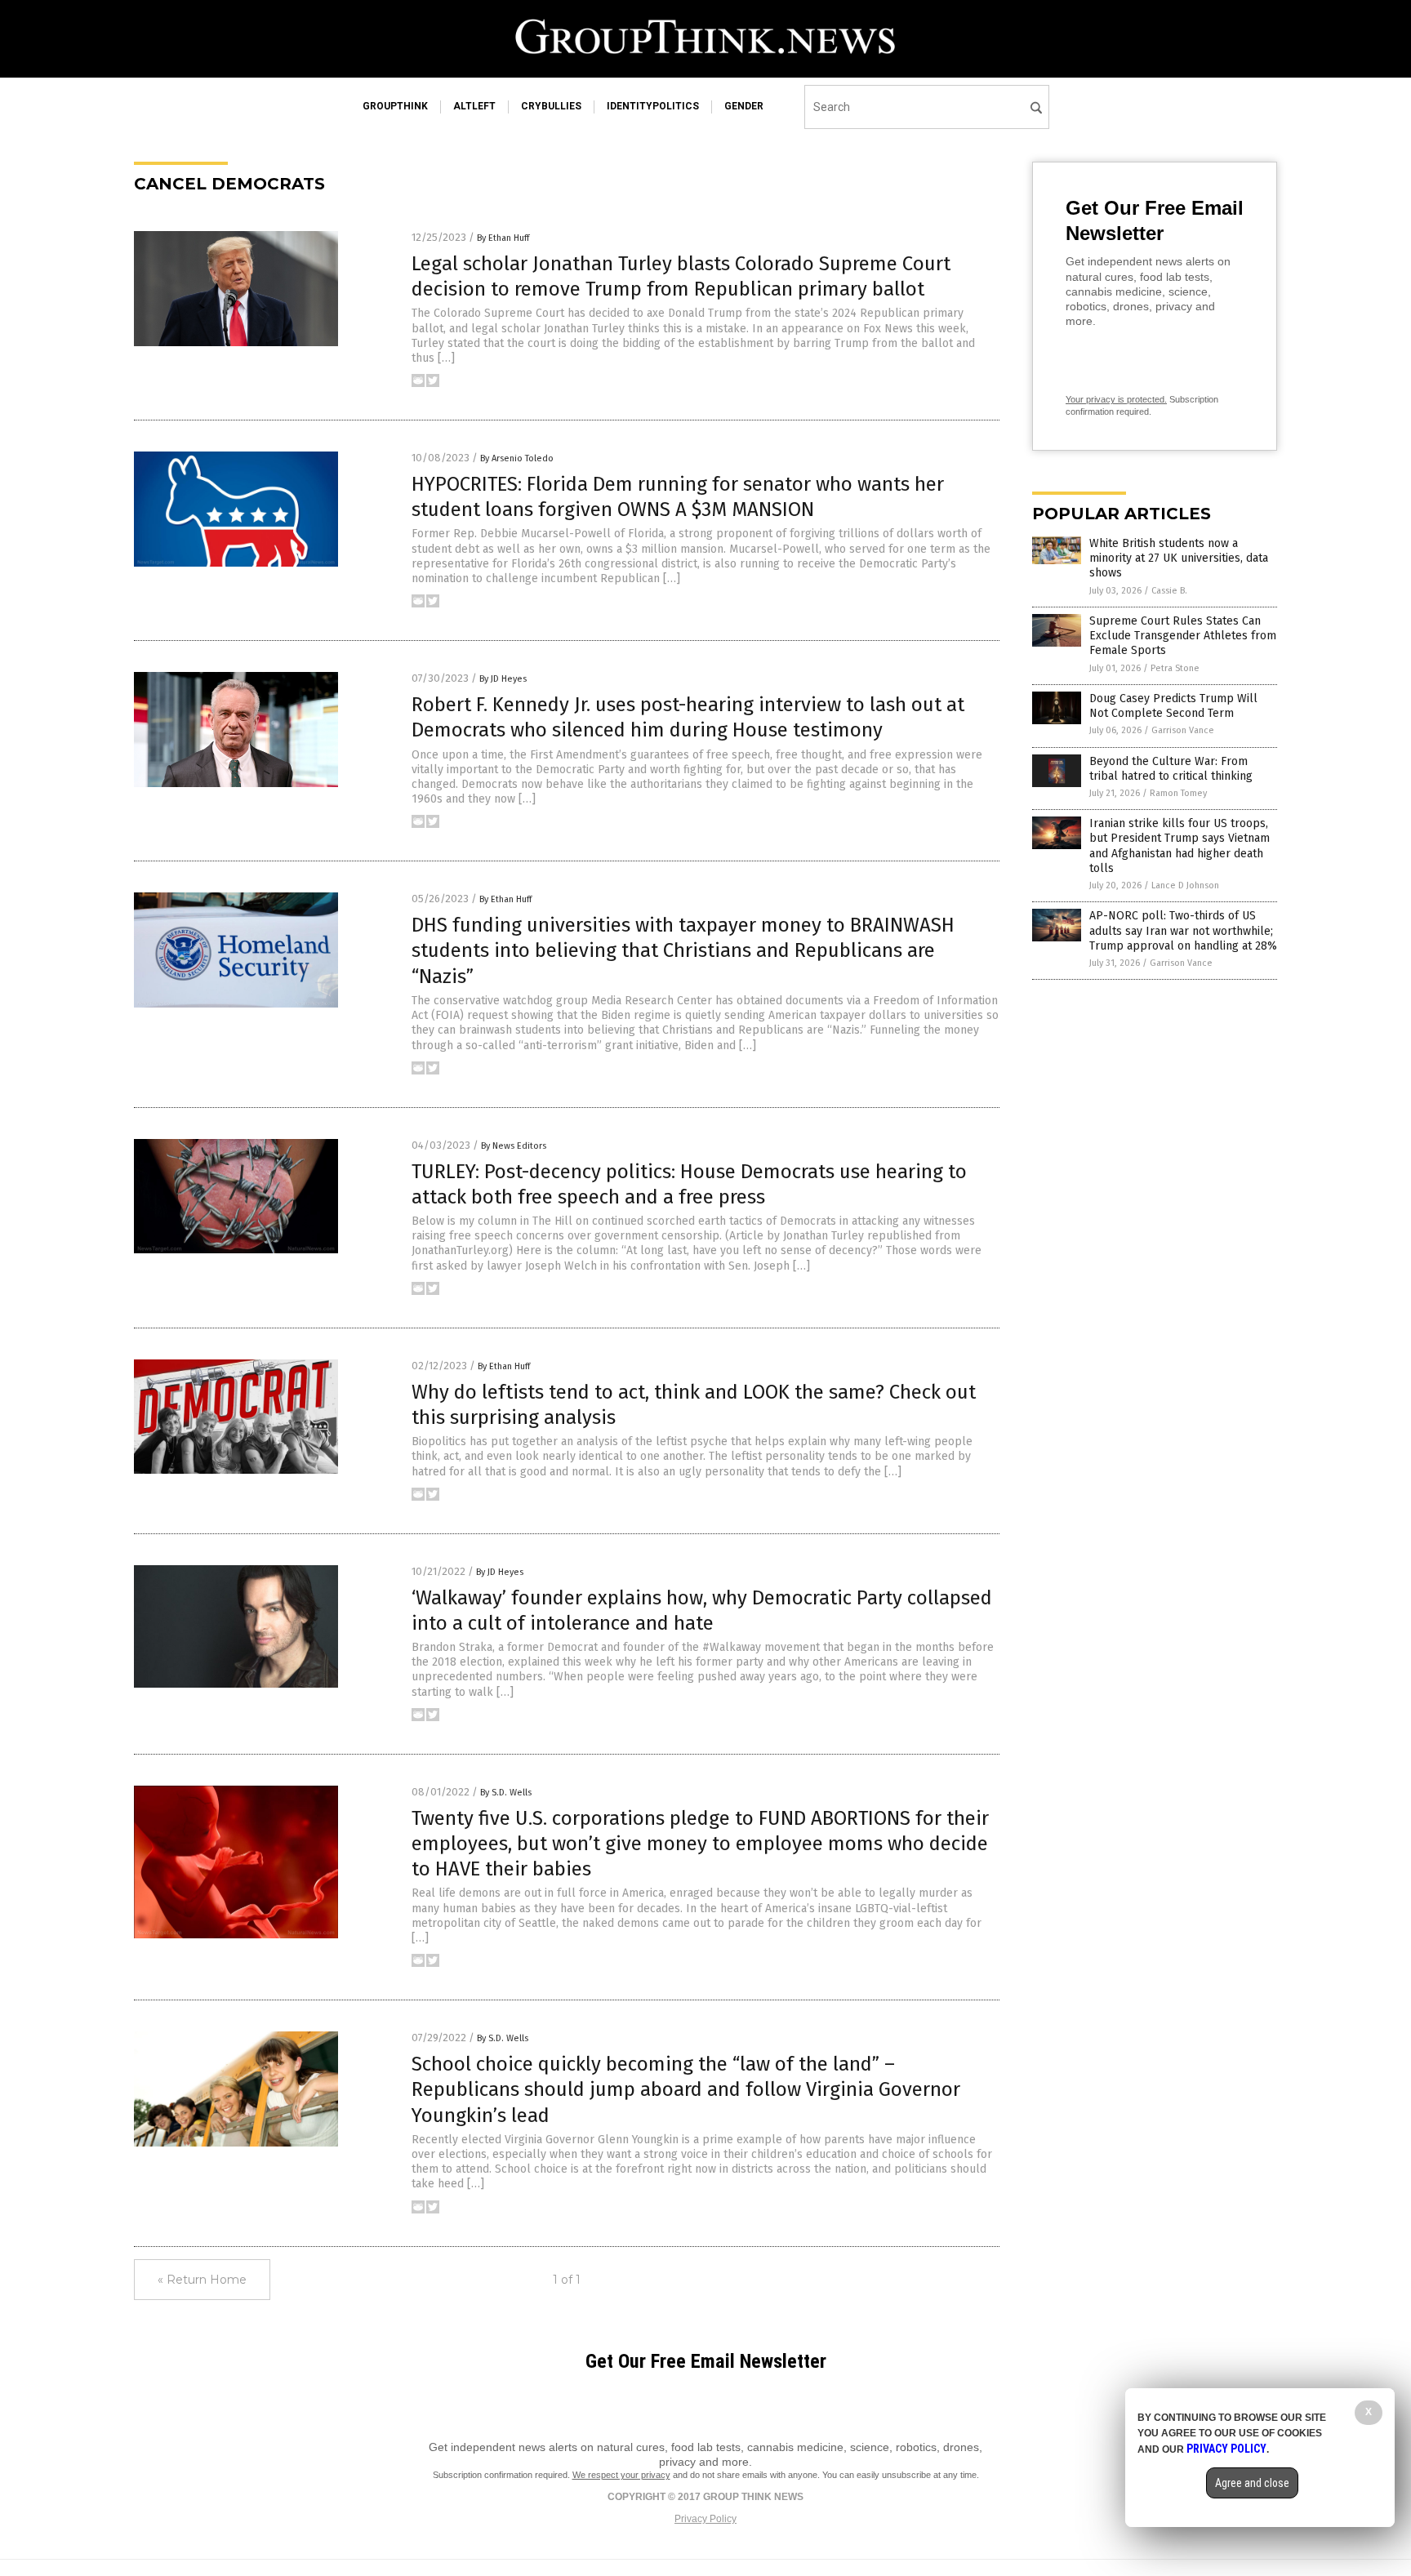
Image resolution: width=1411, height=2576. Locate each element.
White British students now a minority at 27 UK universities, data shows (1179, 558)
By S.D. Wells (506, 1793)
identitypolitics (653, 106)
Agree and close (1252, 2483)
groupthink (395, 106)
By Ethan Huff (503, 238)
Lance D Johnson (1185, 885)
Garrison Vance (1183, 730)
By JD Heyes (503, 679)
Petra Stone (1175, 668)
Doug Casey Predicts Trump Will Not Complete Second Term (1173, 706)
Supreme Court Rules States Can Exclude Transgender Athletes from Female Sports (1183, 636)
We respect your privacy (621, 2475)
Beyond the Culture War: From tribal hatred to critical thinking (1171, 769)
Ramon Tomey (1178, 793)
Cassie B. (1169, 591)
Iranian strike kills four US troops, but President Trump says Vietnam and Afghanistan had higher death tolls (1180, 846)
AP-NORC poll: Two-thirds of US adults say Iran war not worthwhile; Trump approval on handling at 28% (1183, 930)
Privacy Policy (705, 2519)
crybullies (551, 106)
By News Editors (514, 1146)
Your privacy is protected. (1116, 399)
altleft (474, 106)
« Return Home (202, 2280)
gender (744, 106)
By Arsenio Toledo (517, 458)
